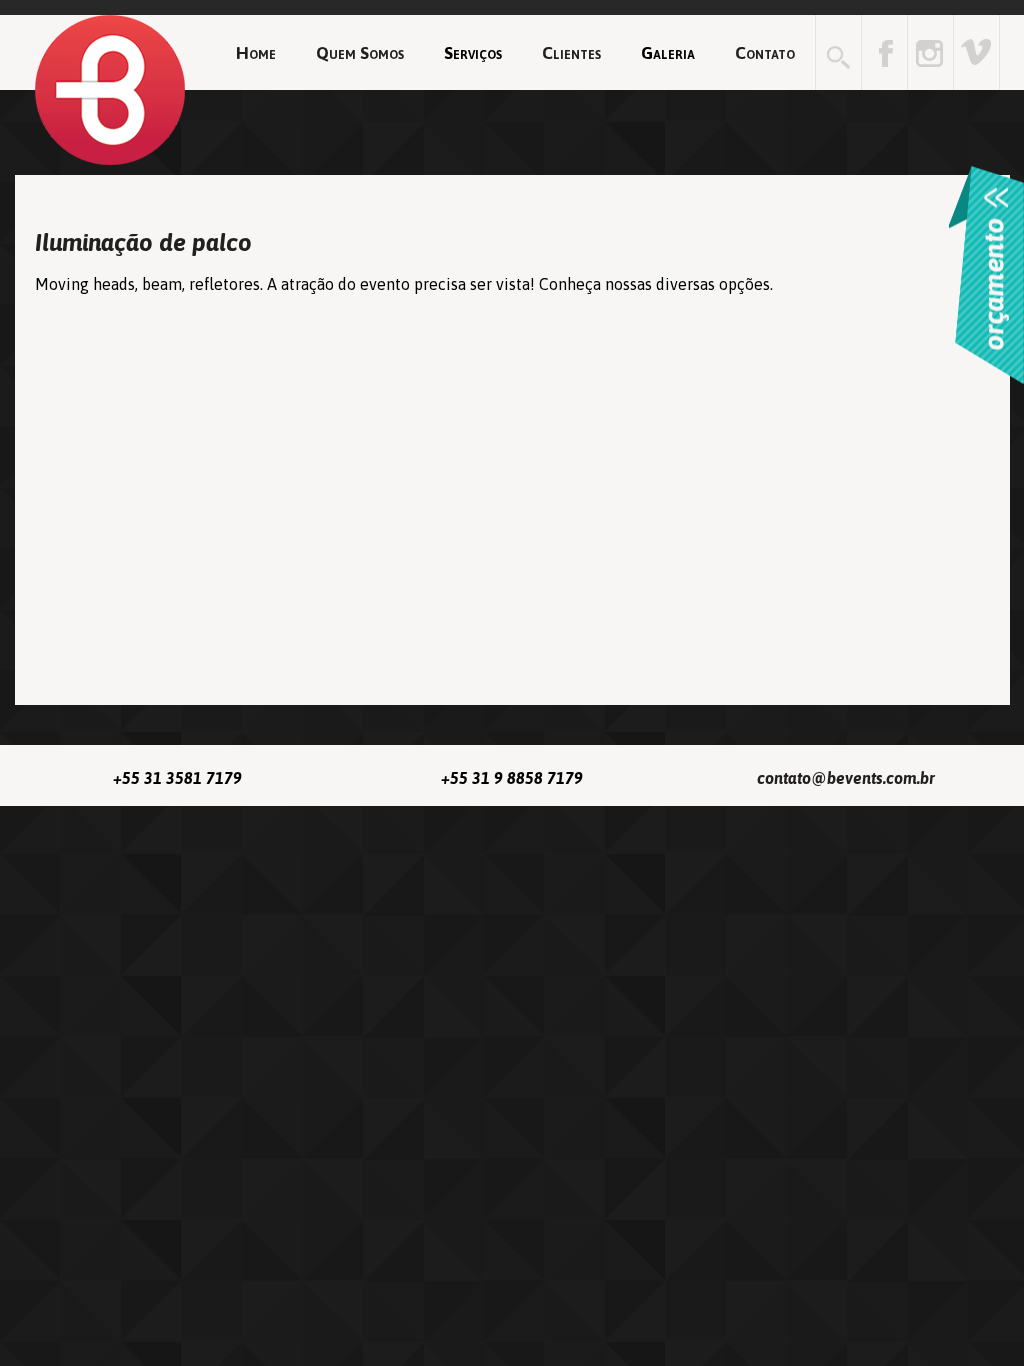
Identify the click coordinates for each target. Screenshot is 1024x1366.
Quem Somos (360, 53)
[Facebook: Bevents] (884, 52)
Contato (765, 53)
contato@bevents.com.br (846, 778)
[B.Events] (110, 91)
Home (256, 53)
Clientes (571, 53)
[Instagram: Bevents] (930, 52)
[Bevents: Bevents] (976, 52)
